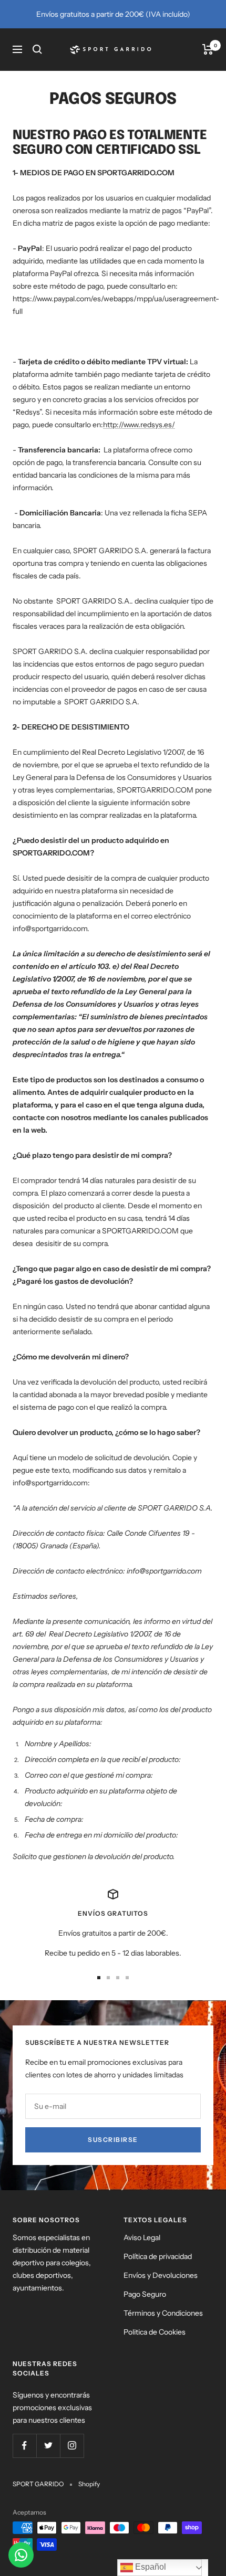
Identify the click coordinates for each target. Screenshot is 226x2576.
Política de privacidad (158, 2256)
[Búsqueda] (37, 49)
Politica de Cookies (155, 2332)
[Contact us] (21, 2555)
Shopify (89, 2484)
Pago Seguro (145, 2294)
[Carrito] (208, 49)
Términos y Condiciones (163, 2313)
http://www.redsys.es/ (139, 425)
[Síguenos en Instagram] (72, 2446)
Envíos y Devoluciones (161, 2275)
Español (150, 2567)
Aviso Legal (142, 2237)
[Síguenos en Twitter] (48, 2446)
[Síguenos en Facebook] (24, 2446)
